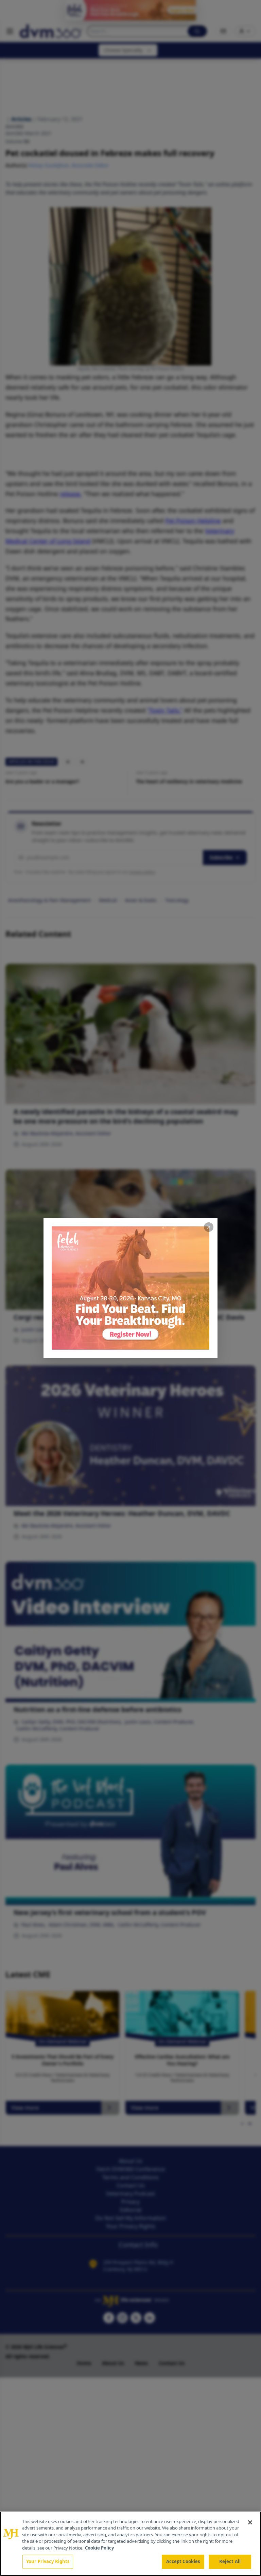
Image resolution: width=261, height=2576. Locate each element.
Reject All (230, 2561)
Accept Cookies (183, 2561)
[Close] (250, 2522)
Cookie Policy (99, 2548)
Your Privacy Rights (48, 2561)
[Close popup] (209, 1227)
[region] (130, 2544)
